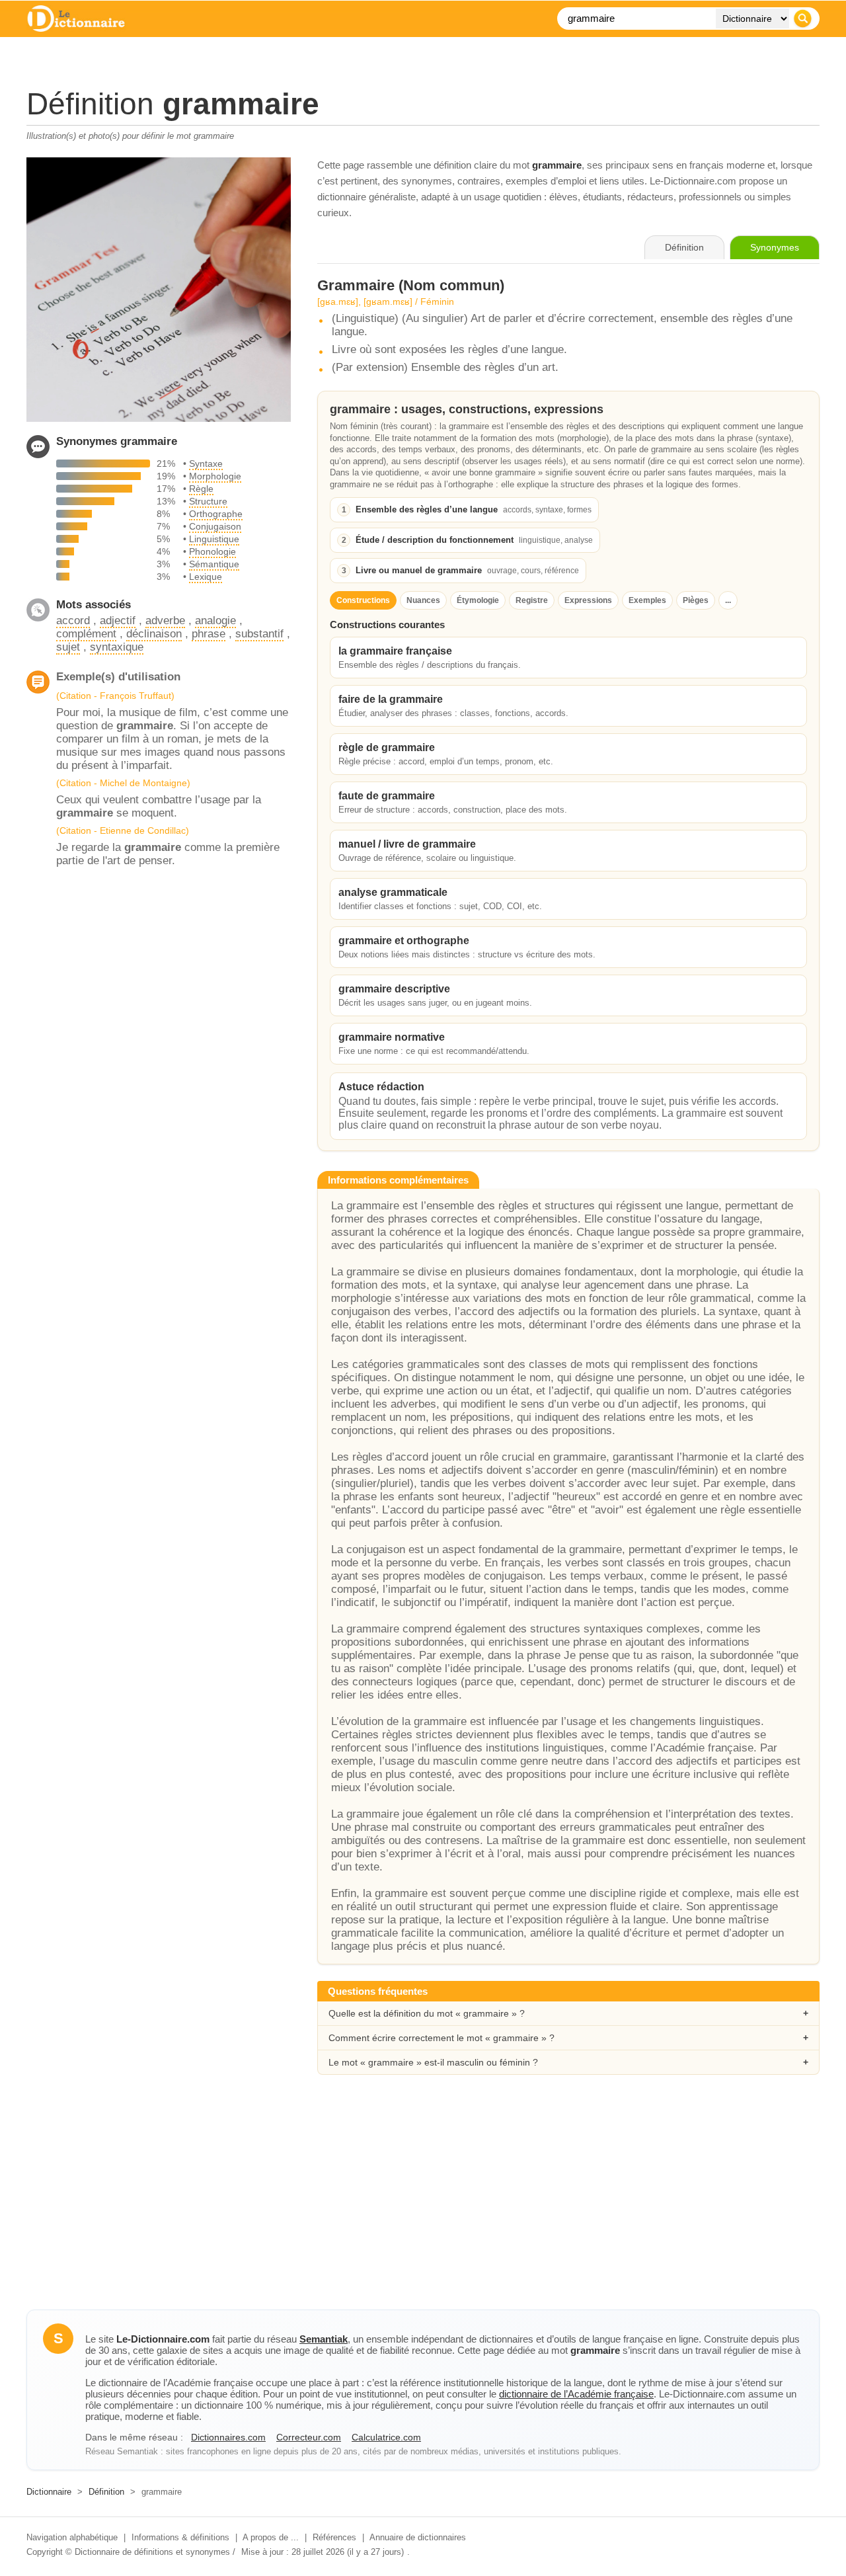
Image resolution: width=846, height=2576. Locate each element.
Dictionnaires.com (228, 2437)
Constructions (363, 600)
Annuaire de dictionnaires (418, 2537)
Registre (532, 600)
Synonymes (775, 247)
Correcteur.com (309, 2437)
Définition (106, 2492)
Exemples (647, 600)
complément (86, 634)
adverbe (165, 621)
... (728, 600)
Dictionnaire (49, 2492)
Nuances (423, 600)
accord (73, 621)
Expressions (588, 600)
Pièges (696, 600)
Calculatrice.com (386, 2437)
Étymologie (478, 600)
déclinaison (154, 634)
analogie (215, 621)
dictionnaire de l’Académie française (576, 2394)
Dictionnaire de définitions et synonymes (152, 2552)
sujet (68, 647)
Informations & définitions (180, 2537)
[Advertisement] (423, 2204)
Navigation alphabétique (72, 2537)
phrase (209, 634)
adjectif (118, 621)
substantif (259, 634)
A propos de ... (271, 2537)
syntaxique (117, 647)
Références (334, 2537)
